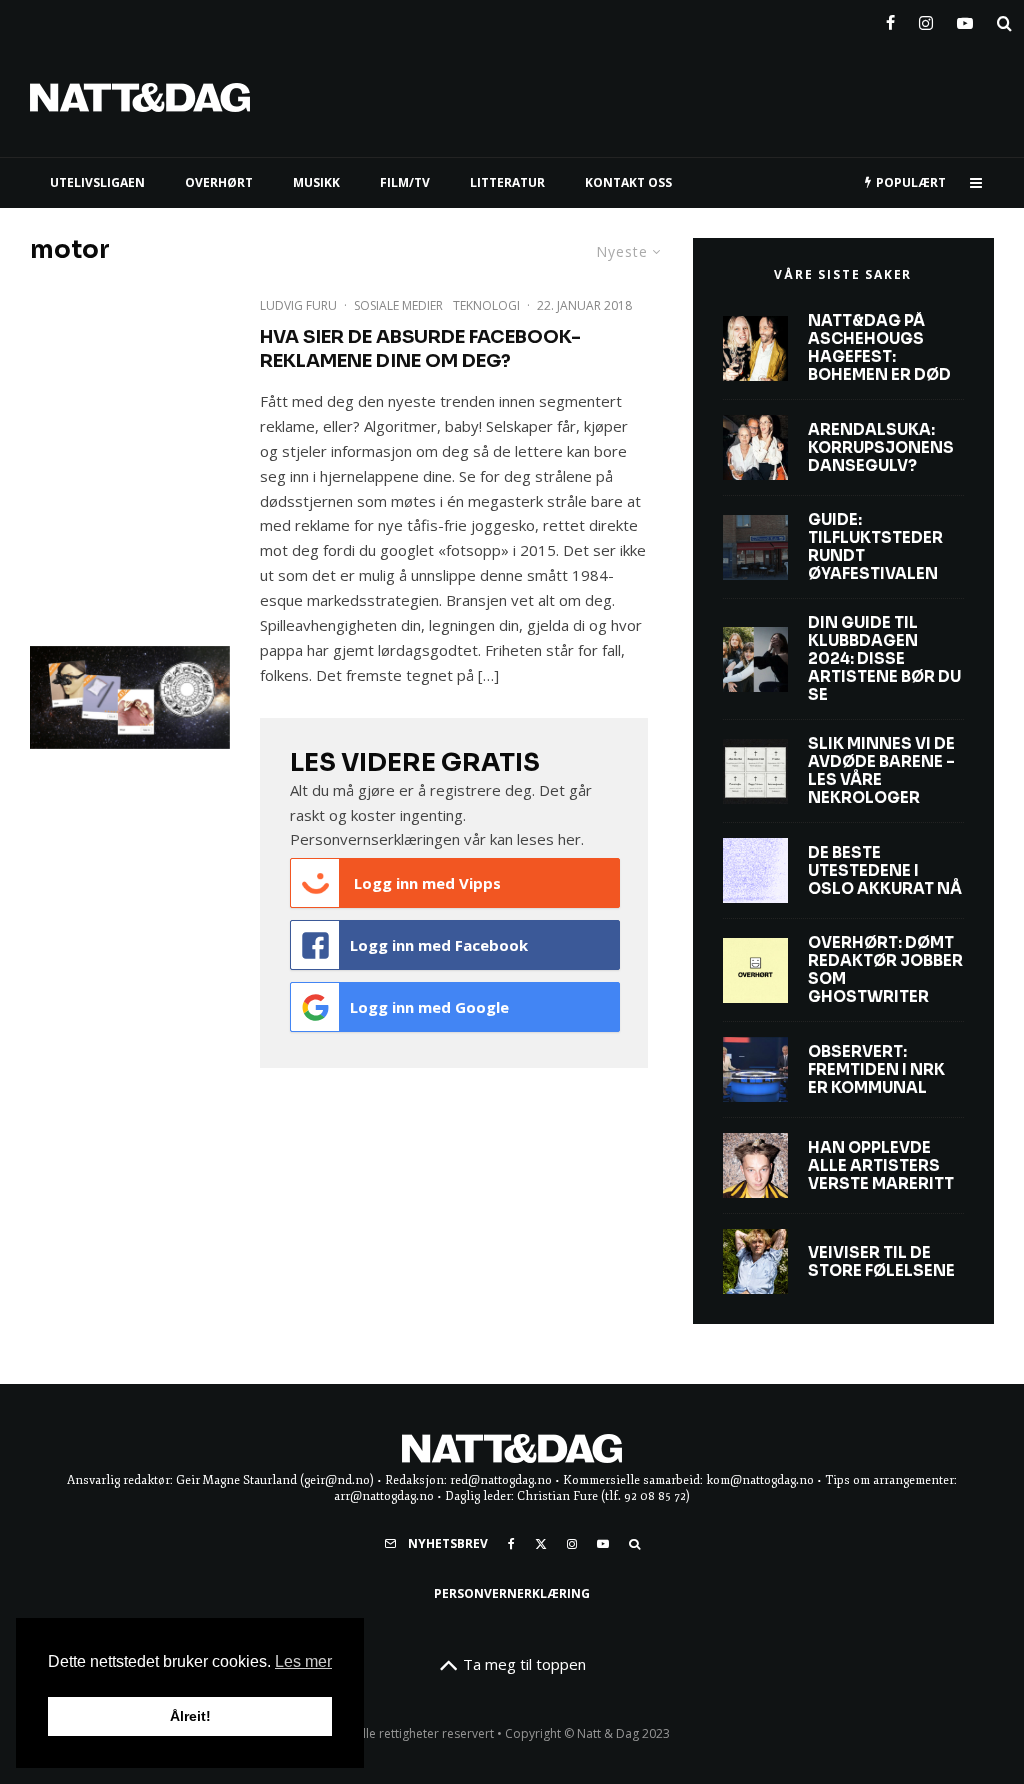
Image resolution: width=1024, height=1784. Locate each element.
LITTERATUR (507, 182)
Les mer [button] (303, 1661)
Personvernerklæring (512, 1593)
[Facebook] (890, 19)
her (569, 839)
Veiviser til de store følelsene (881, 1262)
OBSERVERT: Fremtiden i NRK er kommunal (876, 1070)
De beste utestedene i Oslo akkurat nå (885, 871)
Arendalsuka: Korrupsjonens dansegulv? (881, 448)
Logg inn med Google (429, 1007)
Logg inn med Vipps (425, 883)
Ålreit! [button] (190, 1716)
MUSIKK (316, 182)
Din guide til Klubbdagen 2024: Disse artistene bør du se (884, 659)
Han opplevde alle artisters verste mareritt (881, 1166)
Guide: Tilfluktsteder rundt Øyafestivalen (875, 547)
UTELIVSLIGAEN (97, 182)
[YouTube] (965, 19)
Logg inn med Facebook (439, 945)
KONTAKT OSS (628, 182)
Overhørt (219, 182)
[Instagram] (926, 19)
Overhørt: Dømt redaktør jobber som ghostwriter (885, 970)
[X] (541, 1544)
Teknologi (486, 305)
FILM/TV (405, 182)
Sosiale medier (398, 305)
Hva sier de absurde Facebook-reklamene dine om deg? (420, 349)
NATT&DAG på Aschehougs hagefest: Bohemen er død (879, 348)
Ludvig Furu (298, 305)
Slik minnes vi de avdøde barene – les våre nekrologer (881, 771)
